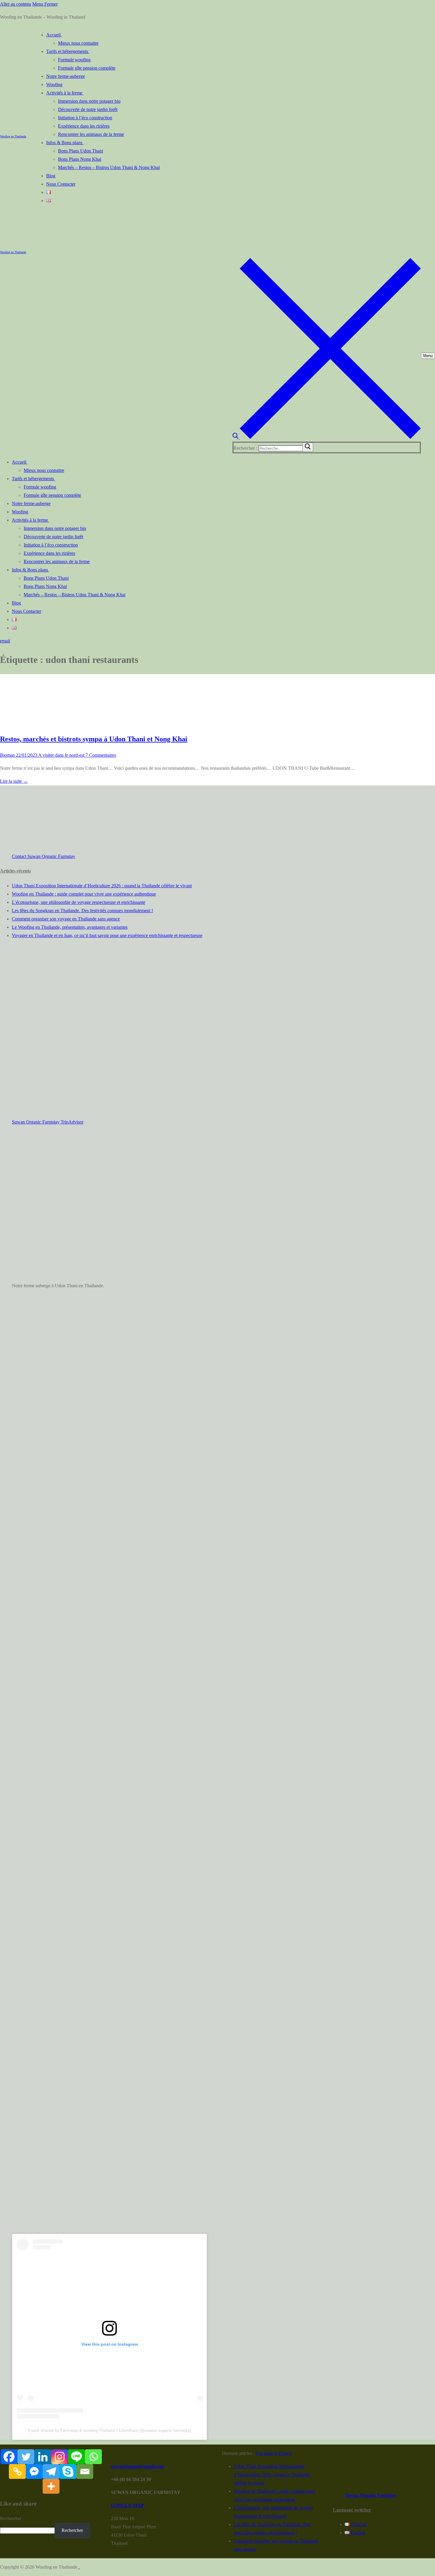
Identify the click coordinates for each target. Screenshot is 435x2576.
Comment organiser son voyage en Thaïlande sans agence (66, 919)
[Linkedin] (43, 2457)
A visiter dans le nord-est (61, 755)
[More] (51, 2486)
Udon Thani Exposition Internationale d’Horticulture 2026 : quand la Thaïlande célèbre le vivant (102, 886)
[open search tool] (327, 437)
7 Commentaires (100, 755)
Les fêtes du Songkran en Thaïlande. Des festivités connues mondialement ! (82, 911)
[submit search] (308, 447)
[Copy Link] (17, 2471)
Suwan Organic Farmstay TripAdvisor (48, 1122)
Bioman (7, 755)
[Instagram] (60, 2457)
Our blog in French (274, 2453)
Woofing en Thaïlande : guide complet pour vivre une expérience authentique (84, 894)
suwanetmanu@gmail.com (137, 2466)
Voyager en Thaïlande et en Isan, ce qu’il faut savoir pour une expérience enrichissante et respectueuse (107, 935)
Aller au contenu (16, 4)
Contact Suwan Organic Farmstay (43, 856)
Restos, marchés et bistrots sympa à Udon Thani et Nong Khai (94, 739)
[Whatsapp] (93, 2457)
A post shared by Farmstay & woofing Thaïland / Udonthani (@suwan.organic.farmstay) (109, 2430)
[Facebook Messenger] (34, 2471)
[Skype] (68, 2471)
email (5, 641)
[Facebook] (9, 2457)
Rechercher (11, 2518)
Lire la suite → (14, 781)
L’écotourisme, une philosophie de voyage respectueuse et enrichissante (79, 902)
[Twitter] (26, 2457)
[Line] (76, 2457)
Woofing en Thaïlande (13, 136)
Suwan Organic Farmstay (371, 2495)
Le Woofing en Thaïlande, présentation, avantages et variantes (70, 927)
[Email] (85, 2471)
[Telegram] (51, 2471)
